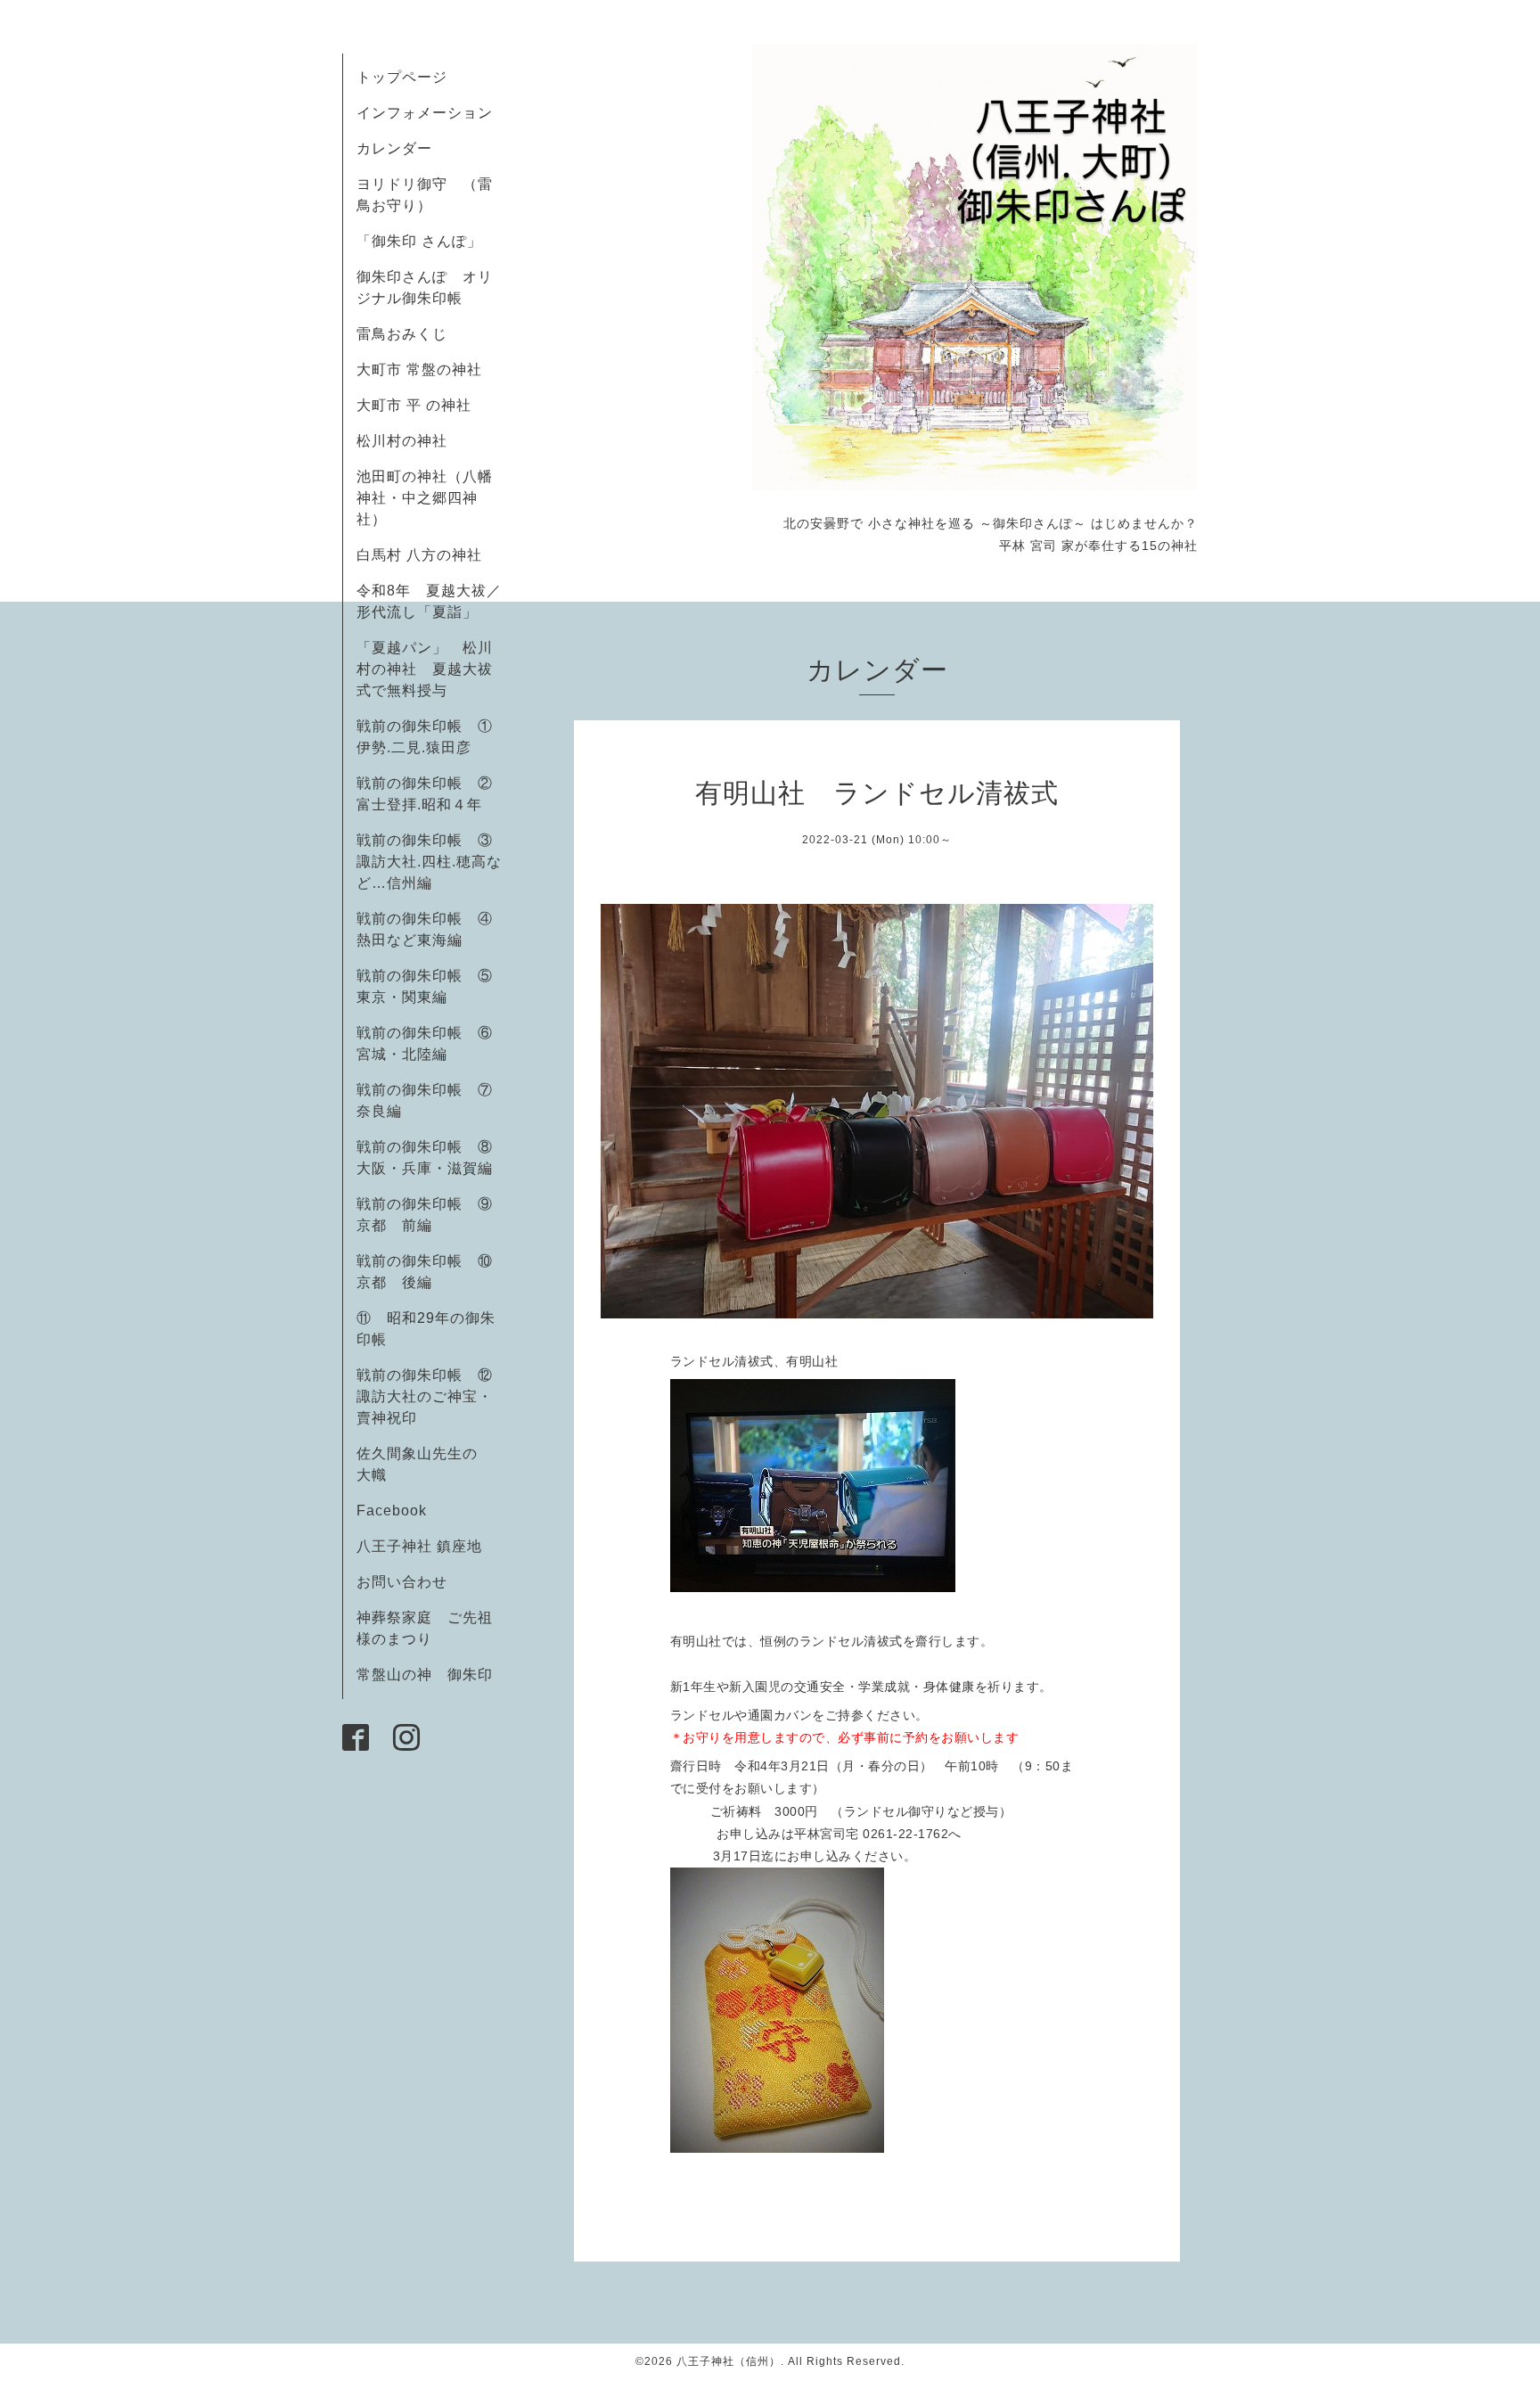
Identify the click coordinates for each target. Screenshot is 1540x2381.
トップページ (402, 77)
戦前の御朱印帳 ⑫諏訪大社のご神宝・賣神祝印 (425, 1396)
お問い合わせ (402, 1582)
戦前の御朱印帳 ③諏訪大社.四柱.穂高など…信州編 (429, 862)
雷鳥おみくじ (402, 334)
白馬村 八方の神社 (419, 555)
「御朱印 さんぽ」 (419, 241)
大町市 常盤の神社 (419, 369)
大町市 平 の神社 (414, 405)
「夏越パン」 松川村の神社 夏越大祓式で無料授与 (425, 669)
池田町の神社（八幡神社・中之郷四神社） (425, 498)
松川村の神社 (402, 441)
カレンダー (394, 148)
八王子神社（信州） (729, 2361)
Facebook (399, 1511)
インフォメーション (425, 113)
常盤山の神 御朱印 (425, 1675)
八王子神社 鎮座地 (419, 1546)
